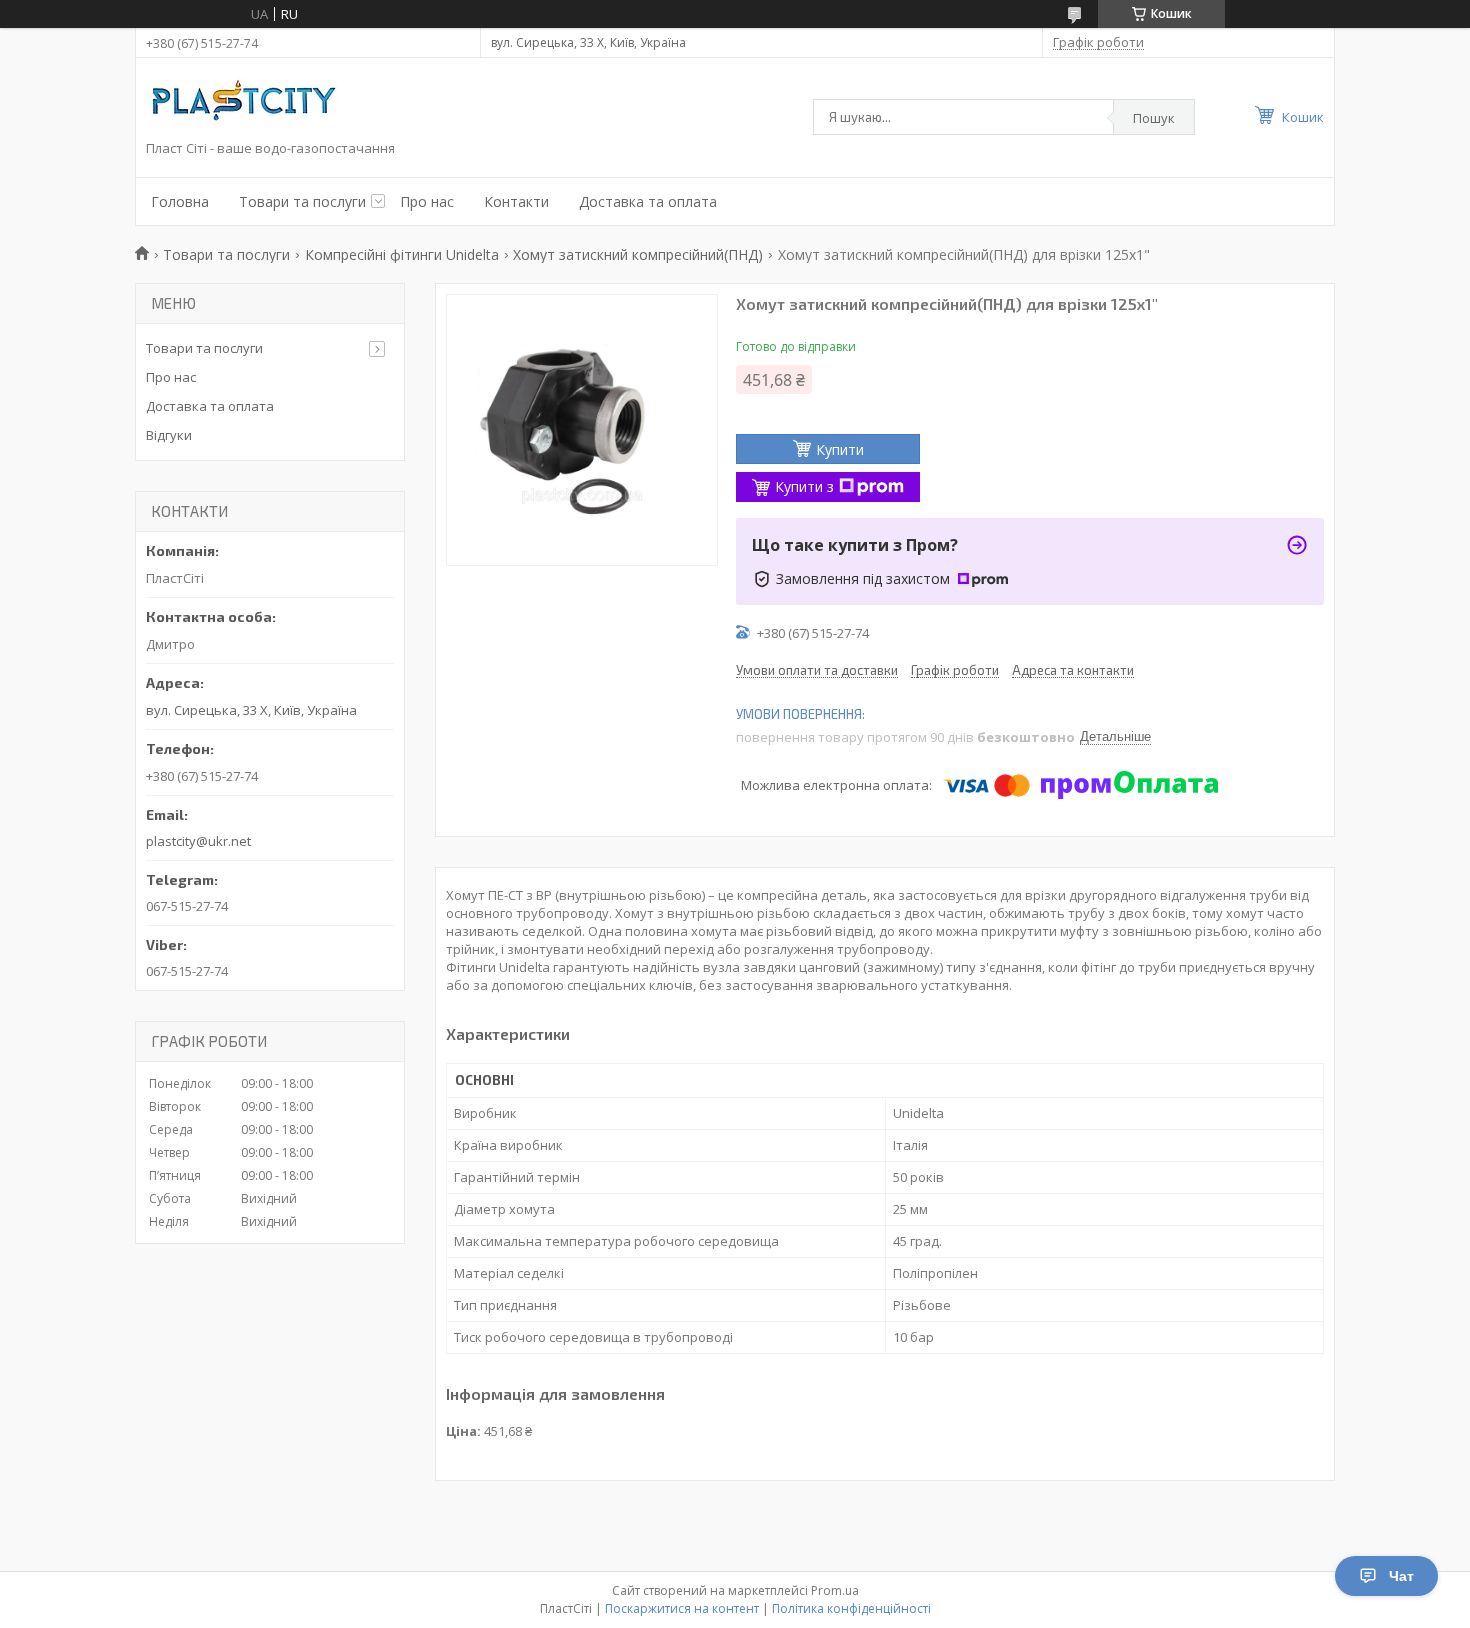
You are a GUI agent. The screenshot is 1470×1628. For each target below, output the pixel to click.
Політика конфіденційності (851, 1608)
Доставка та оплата (648, 201)
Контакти (516, 201)
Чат (1401, 1576)
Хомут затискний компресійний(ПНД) (638, 254)
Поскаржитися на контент (682, 1608)
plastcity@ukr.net (198, 841)
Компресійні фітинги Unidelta (402, 254)
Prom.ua (835, 1590)
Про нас (427, 201)
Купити (840, 449)
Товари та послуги (302, 201)
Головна (180, 201)
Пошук (1154, 118)
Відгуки (169, 435)
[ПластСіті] (246, 104)
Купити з (804, 486)
